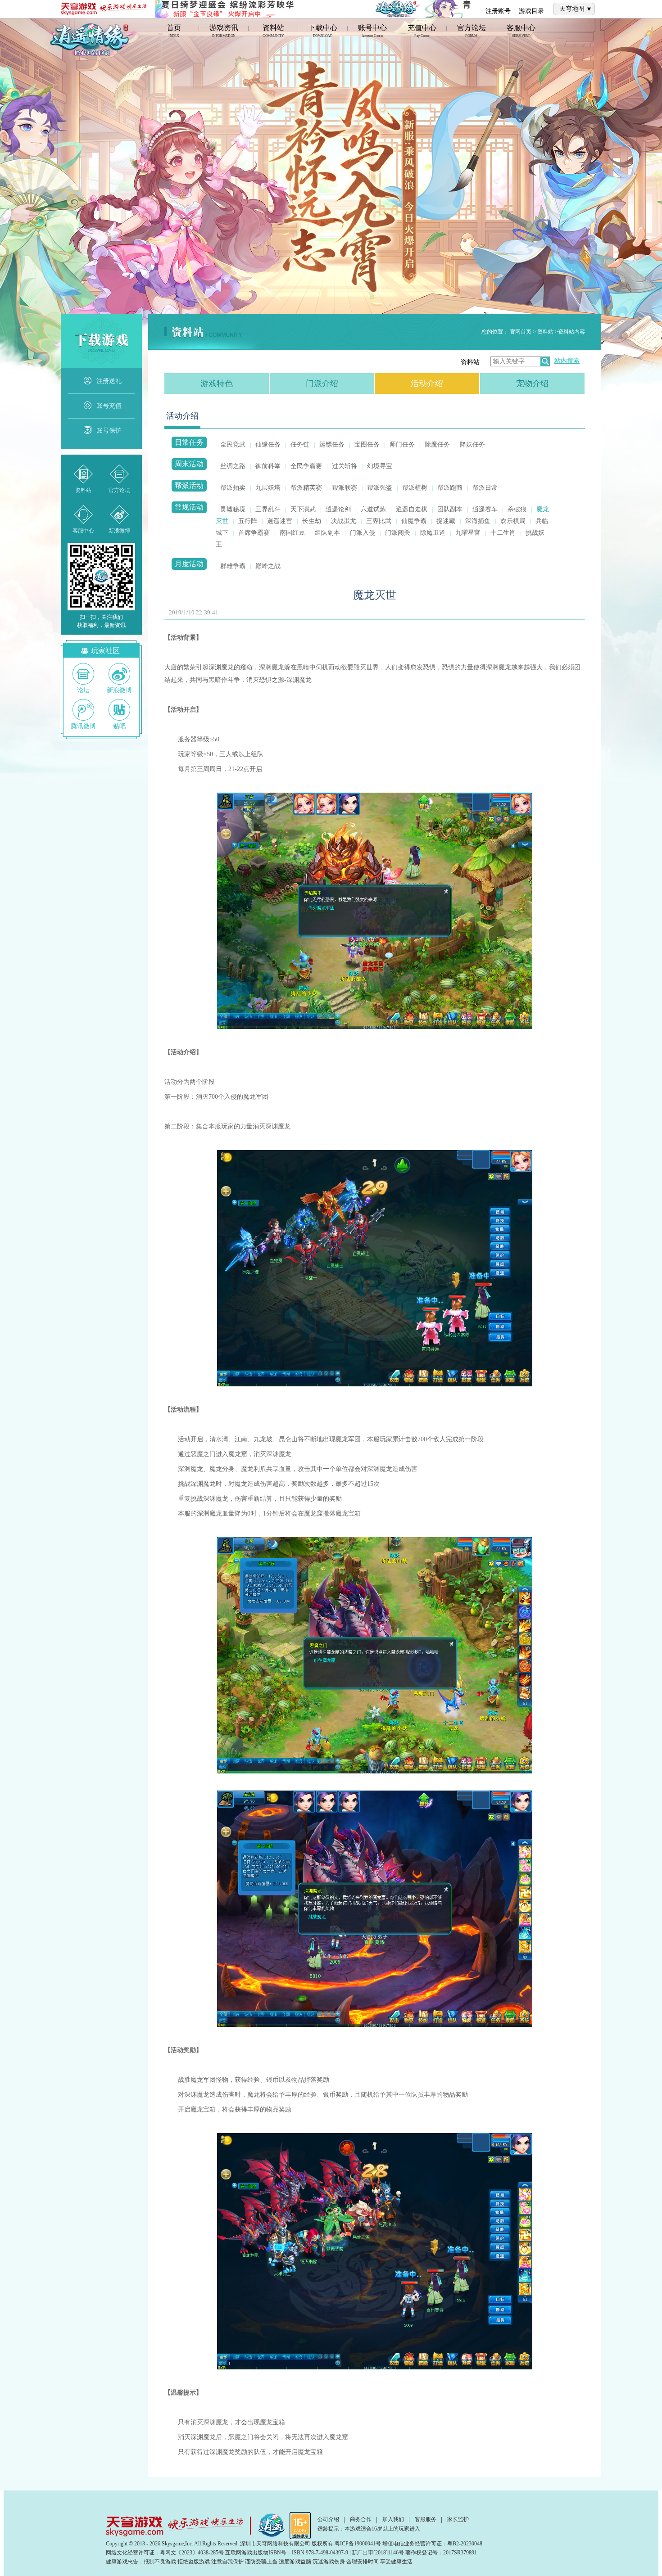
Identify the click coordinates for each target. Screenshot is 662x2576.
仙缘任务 (268, 444)
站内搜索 (567, 361)
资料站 (273, 32)
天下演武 (303, 509)
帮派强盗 (380, 488)
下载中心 (323, 32)
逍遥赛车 (485, 509)
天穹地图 (572, 9)
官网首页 (521, 332)
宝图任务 (367, 444)
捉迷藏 (446, 521)
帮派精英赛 (306, 488)
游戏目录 (531, 11)
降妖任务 (472, 444)
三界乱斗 (268, 509)
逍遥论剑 (338, 509)
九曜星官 (468, 533)
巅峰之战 (268, 566)
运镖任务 (332, 444)
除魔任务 (437, 444)
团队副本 (450, 509)
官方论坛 (472, 32)
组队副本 (327, 533)
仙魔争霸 (414, 521)
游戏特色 (217, 383)
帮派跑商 (450, 488)
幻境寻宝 (380, 466)
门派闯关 (398, 533)
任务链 (300, 444)
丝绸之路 (233, 466)
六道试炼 (373, 509)
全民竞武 (233, 444)
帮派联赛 (345, 488)
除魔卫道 (433, 533)
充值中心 (422, 32)
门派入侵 (363, 533)
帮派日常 (485, 488)
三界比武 (379, 521)
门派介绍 (322, 383)
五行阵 (248, 521)
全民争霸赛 (306, 466)
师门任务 (402, 444)
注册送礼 (109, 381)
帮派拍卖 (233, 488)
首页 (174, 32)
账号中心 (372, 32)
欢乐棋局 (513, 521)
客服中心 (521, 32)
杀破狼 (517, 509)
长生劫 (312, 521)
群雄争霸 (233, 566)
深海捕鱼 (478, 521)
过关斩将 (345, 466)
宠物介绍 (532, 383)
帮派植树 (415, 488)
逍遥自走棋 (412, 509)
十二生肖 (503, 533)
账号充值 (109, 406)
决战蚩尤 (344, 521)
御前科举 (268, 466)
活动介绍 (427, 383)
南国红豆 (292, 533)
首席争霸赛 (254, 533)
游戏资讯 (224, 32)
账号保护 (109, 431)
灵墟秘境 (233, 509)
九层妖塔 (268, 488)
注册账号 (498, 11)
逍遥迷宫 (280, 521)
